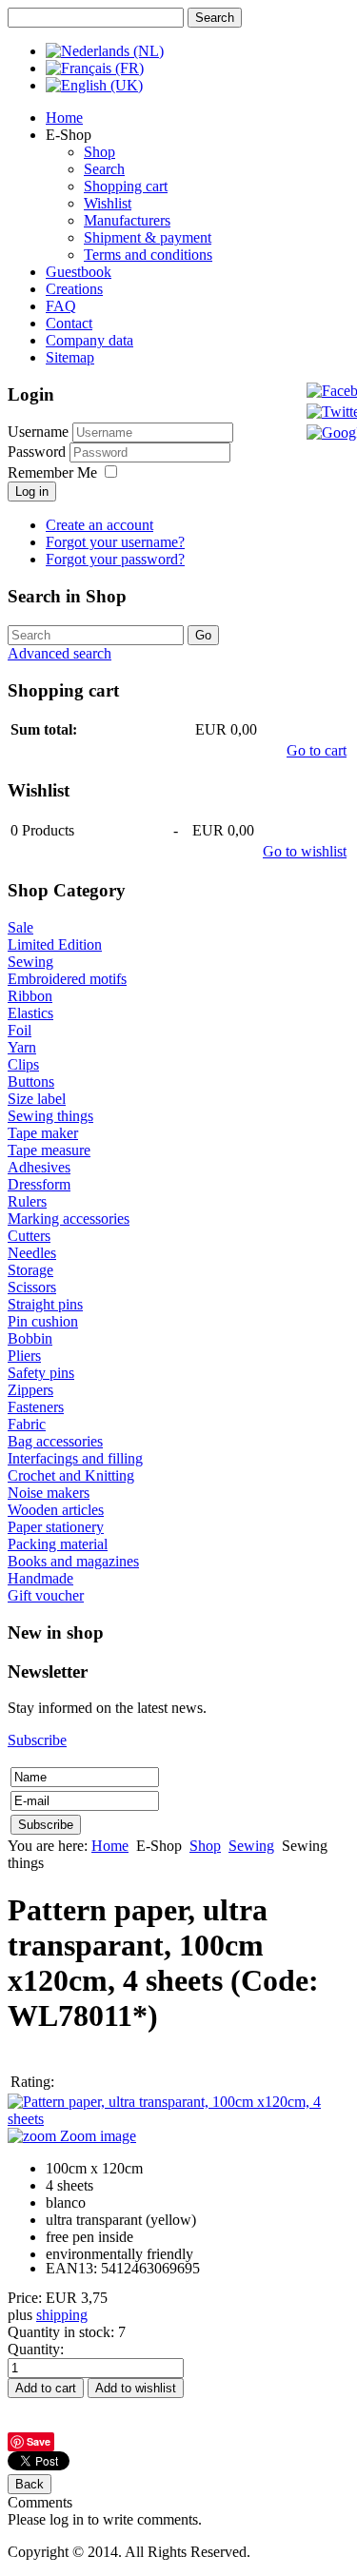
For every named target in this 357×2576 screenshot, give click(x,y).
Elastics (30, 1013)
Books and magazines (73, 1561)
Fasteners (36, 1407)
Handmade (40, 1578)
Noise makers (49, 1493)
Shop (99, 152)
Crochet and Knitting (71, 1475)
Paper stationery (56, 1527)
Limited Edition (55, 944)
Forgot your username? (115, 542)
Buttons (31, 1082)
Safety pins (41, 1373)
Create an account (99, 525)
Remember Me (52, 472)
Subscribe (37, 1740)
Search (104, 169)
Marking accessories (69, 1219)
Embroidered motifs (67, 979)
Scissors (32, 1287)
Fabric (27, 1424)
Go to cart (317, 750)
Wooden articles (56, 1510)
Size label (37, 1099)
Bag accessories (55, 1441)
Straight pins (45, 1304)
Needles (32, 1253)
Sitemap (70, 357)
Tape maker (43, 1133)
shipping (62, 2315)
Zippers (30, 1390)
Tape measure (49, 1150)
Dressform (39, 1184)
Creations (74, 289)
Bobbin (30, 1338)
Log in (32, 492)
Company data (89, 340)
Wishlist (108, 203)
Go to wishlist (305, 851)
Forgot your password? (115, 559)
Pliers (24, 1356)
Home (64, 118)
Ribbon (30, 996)
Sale (20, 927)
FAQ (61, 306)
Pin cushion (43, 1321)
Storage (30, 1270)
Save (39, 2441)
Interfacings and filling (75, 1458)
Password (39, 452)
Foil (20, 1030)
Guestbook (79, 272)
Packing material (58, 1544)
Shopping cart (126, 186)
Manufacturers (127, 220)
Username (38, 432)
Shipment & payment (148, 237)
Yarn (22, 1047)
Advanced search (59, 653)
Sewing (30, 962)
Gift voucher (46, 1595)
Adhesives (39, 1167)
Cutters (29, 1236)
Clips (23, 1064)
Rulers (27, 1201)
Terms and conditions (148, 255)
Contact (69, 323)
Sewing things (50, 1116)
